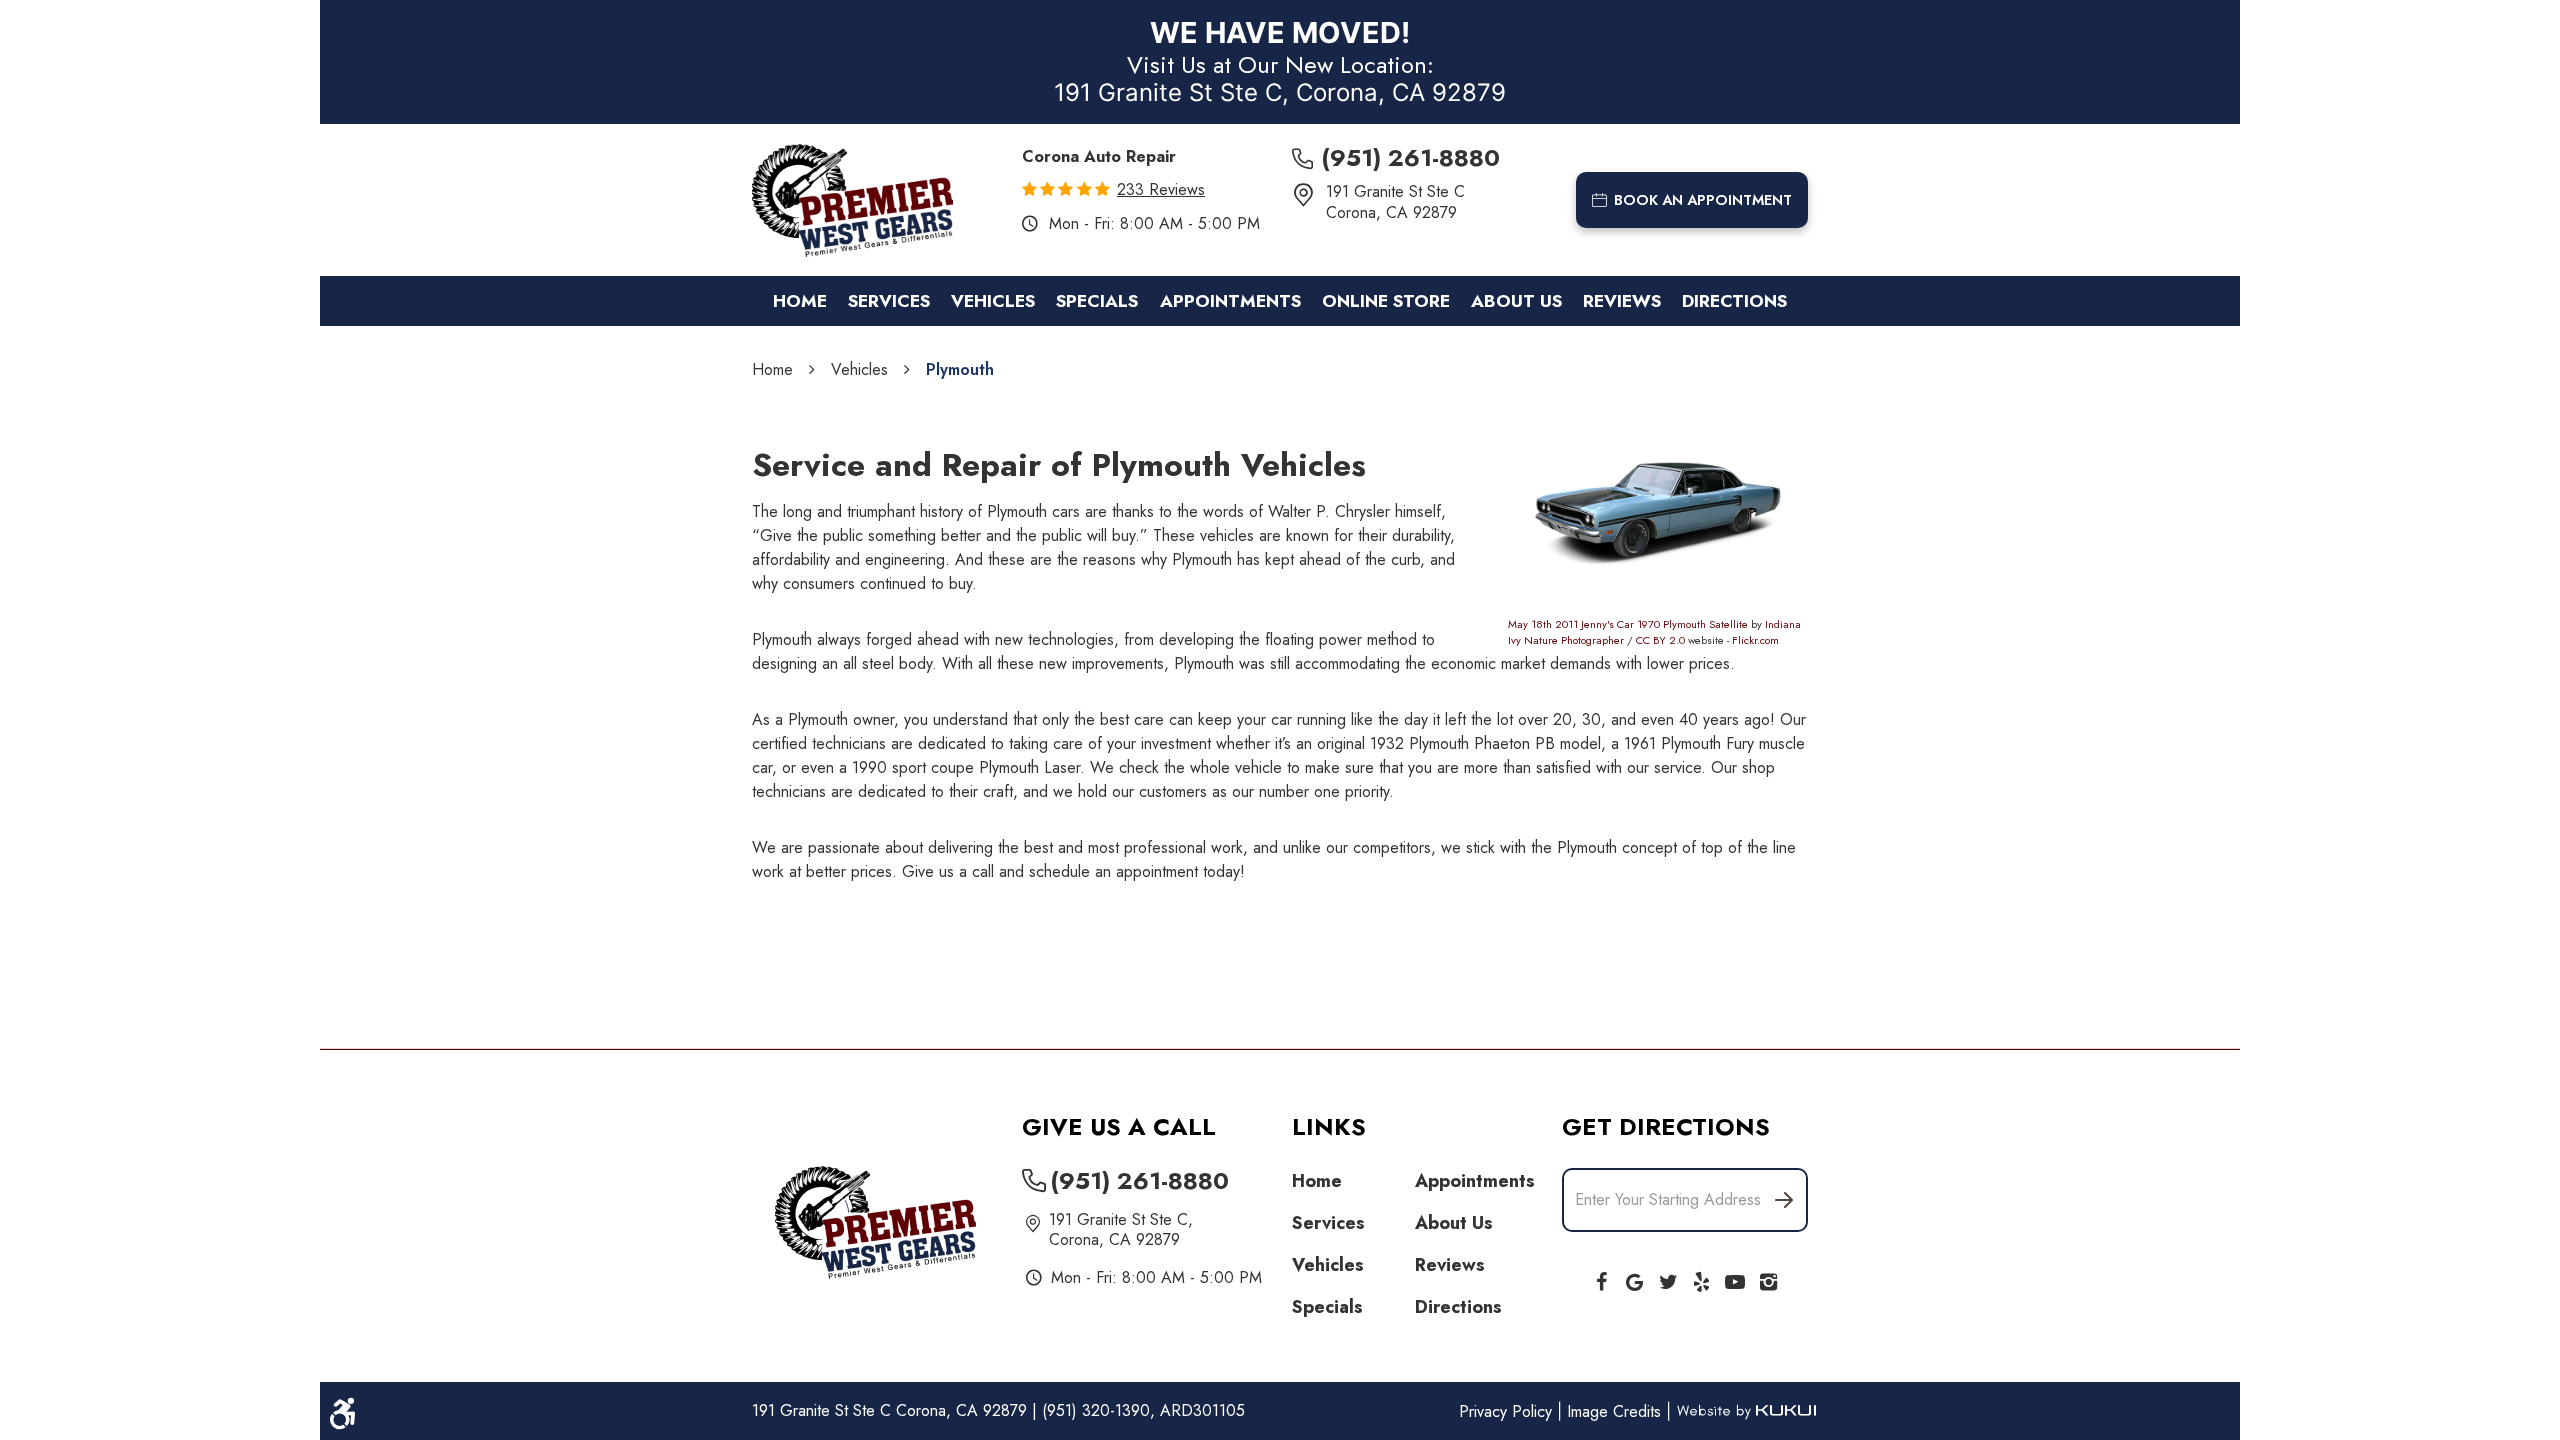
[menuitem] (800, 301)
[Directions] (1783, 1200)
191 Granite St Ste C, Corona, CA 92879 (1280, 92)
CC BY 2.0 (1660, 640)
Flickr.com (1755, 640)
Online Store (1386, 301)
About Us (1516, 301)
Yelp (1702, 1278)
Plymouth (960, 369)
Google (1635, 1278)
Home (800, 301)
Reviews (1622, 301)
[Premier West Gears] (852, 200)
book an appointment (1703, 200)
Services (889, 301)
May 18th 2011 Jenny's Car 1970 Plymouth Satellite (1628, 624)
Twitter (1668, 1278)
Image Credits (1616, 1411)
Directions (1734, 301)
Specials (1097, 301)
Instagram (1769, 1278)
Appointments (1230, 301)
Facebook (1601, 1278)
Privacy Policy (1508, 1411)
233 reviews (1161, 189)
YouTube (1735, 1278)
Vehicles (993, 301)
